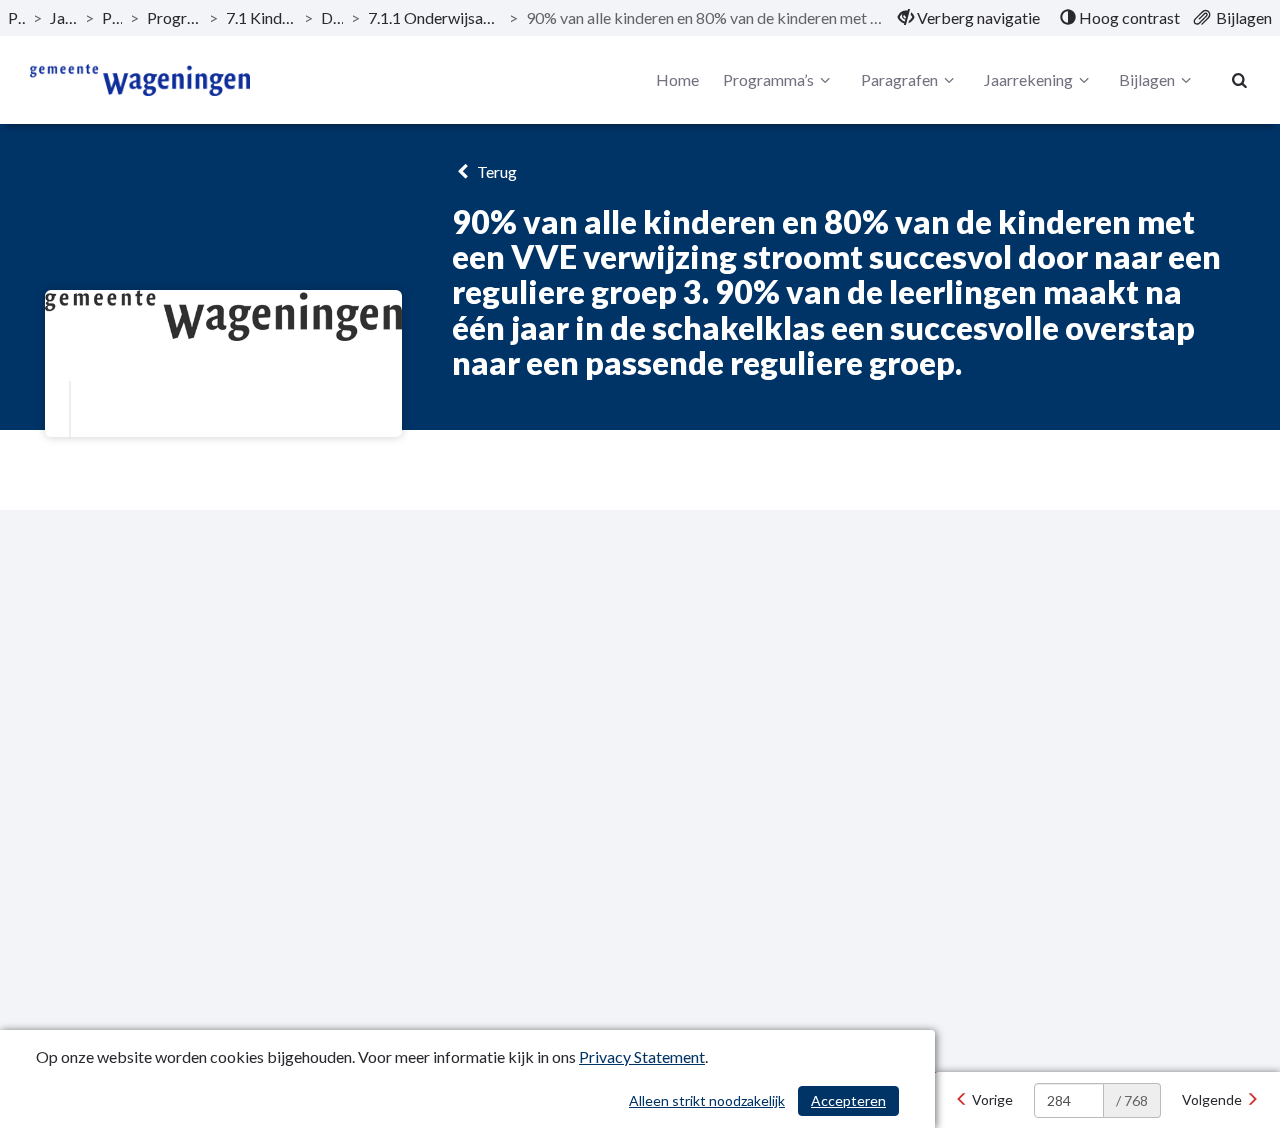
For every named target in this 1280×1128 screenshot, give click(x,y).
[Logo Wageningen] (140, 80)
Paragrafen (899, 79)
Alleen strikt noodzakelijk (707, 1100)
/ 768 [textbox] (1132, 1100)
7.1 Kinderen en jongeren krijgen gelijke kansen (261, 17)
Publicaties (16, 17)
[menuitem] (969, 18)
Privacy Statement (642, 1056)
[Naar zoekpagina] (1240, 80)
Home (677, 79)
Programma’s (112, 17)
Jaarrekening (1028, 79)
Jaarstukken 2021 (63, 17)
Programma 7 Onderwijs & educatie (174, 17)
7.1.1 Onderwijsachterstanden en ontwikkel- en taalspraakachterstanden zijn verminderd (434, 17)
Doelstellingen (332, 17)
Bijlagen (1147, 79)
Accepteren (848, 1100)
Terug (495, 171)
